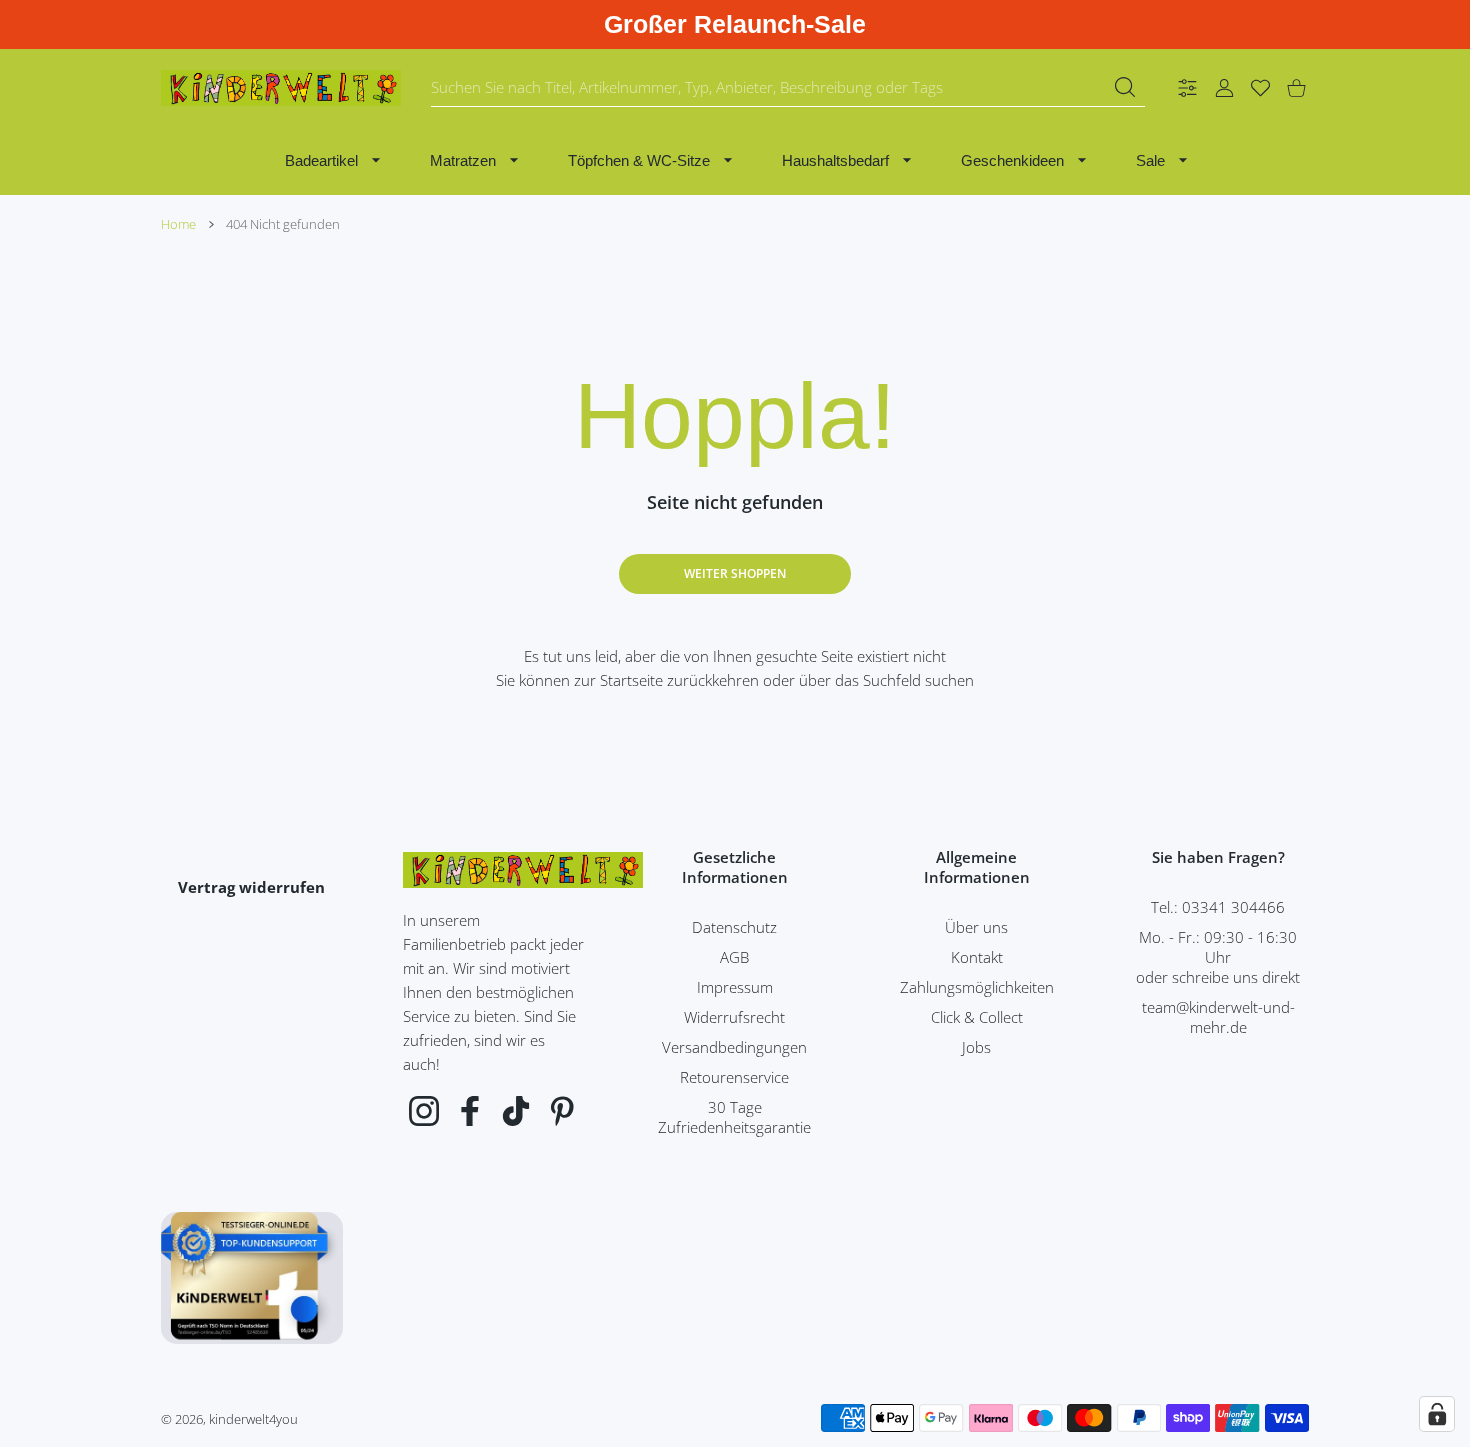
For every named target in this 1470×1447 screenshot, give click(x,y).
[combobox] (788, 88)
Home (178, 224)
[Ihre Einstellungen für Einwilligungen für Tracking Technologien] (1437, 1414)
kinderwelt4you (253, 1419)
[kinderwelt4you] (281, 88)
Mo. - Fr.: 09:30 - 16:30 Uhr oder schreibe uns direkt (1218, 957)
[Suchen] (1125, 87)
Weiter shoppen (735, 573)
